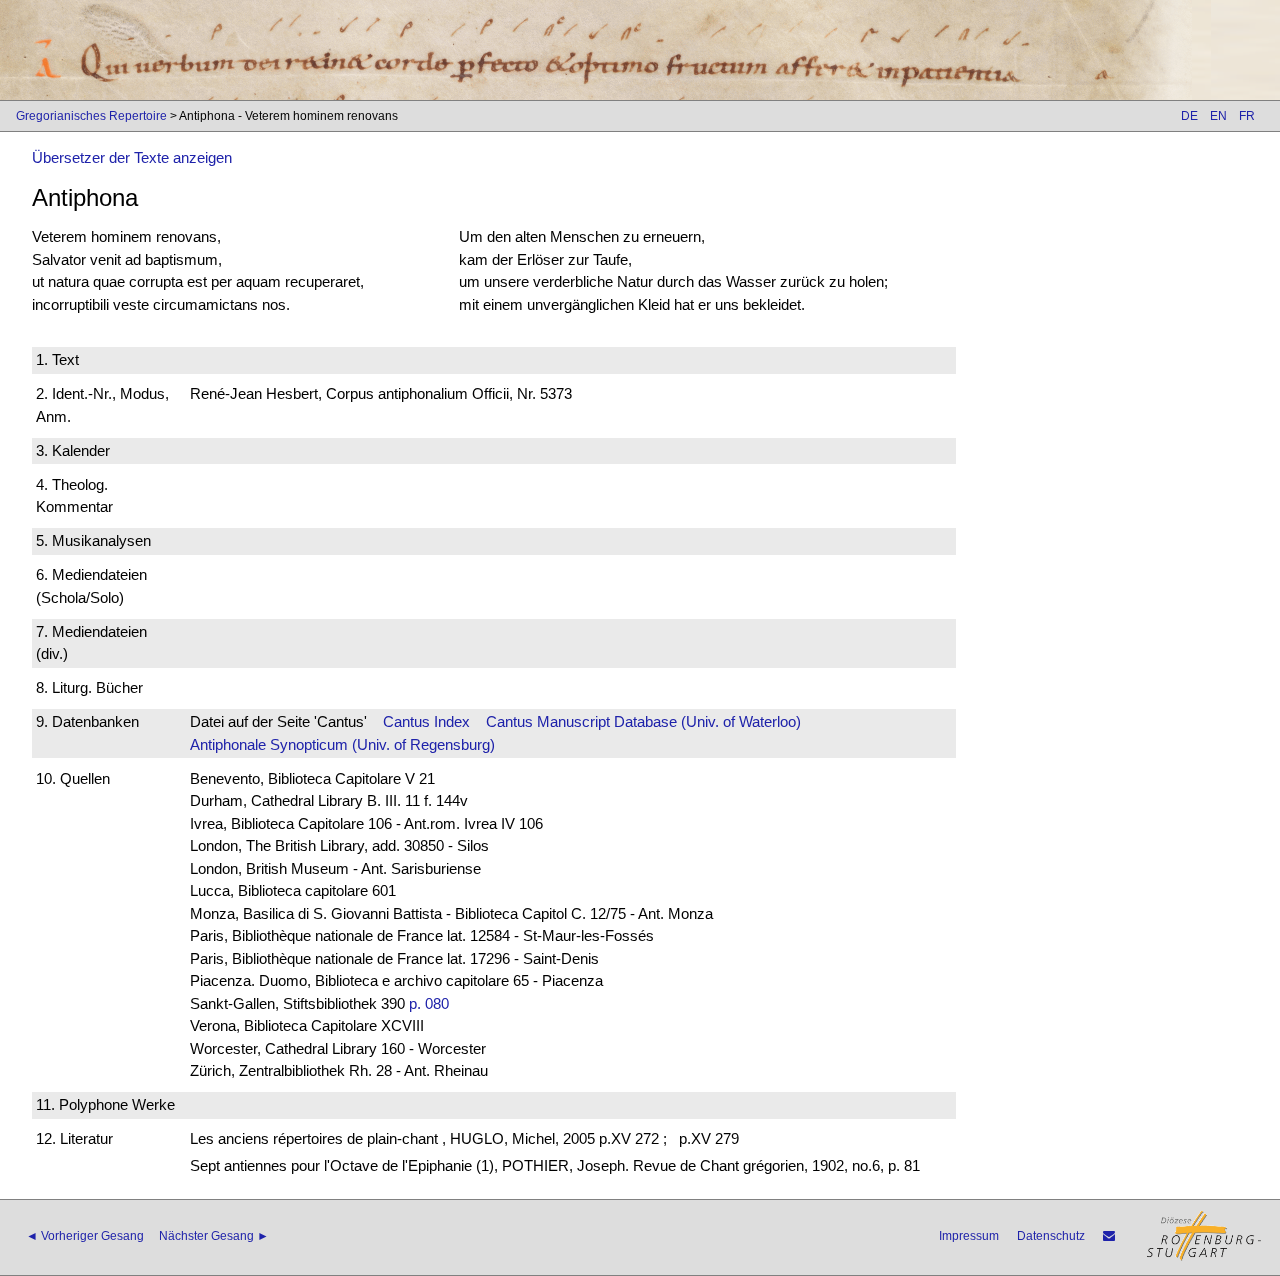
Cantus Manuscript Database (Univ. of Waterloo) (643, 721)
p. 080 (429, 1003)
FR (1247, 116)
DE (1189, 116)
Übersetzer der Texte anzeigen (132, 157)
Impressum (969, 1236)
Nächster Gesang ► (214, 1236)
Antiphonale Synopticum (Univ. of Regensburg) (342, 744)
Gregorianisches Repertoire (91, 116)
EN (1218, 116)
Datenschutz (1051, 1236)
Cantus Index (426, 721)
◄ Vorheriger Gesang (85, 1236)
